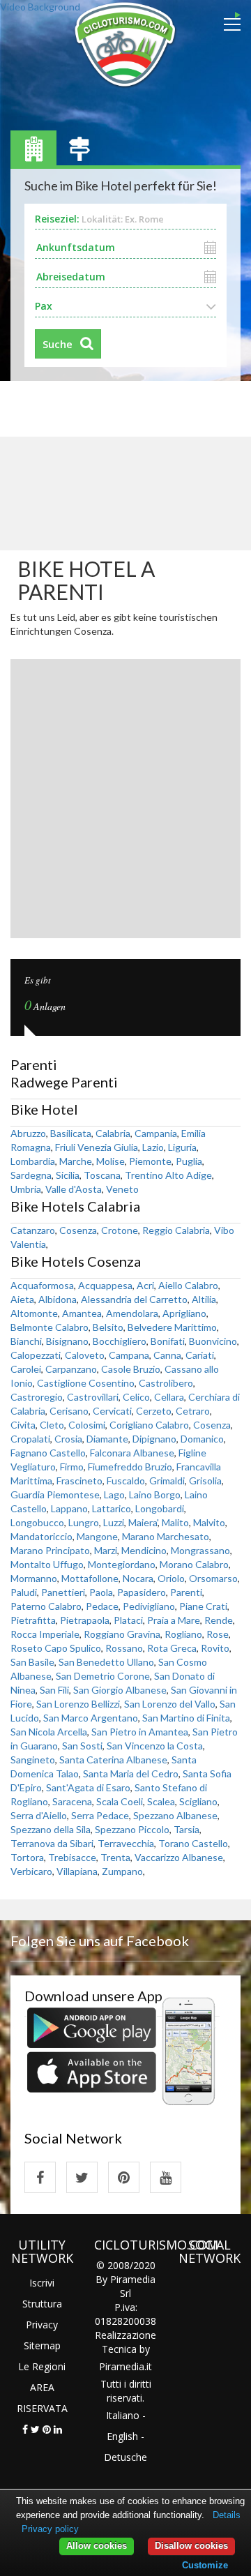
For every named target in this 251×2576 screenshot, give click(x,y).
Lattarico (112, 1508)
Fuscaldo (126, 1481)
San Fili (54, 1690)
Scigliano (198, 1801)
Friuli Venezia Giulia (97, 1147)
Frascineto (79, 1481)
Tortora (27, 1857)
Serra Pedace (100, 1815)
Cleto (52, 1425)
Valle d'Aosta (74, 1189)
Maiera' (143, 1522)
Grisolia (205, 1481)
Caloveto (85, 1355)
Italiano (123, 2415)
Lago (114, 1494)
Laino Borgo (155, 1494)
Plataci (128, 1620)
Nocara (138, 1578)
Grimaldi (167, 1481)
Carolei (26, 1369)
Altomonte (34, 1313)
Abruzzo (28, 1133)
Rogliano (183, 1634)
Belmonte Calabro (50, 1327)
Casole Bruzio (131, 1369)
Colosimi (87, 1425)
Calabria (113, 1133)
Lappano (69, 1508)
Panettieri (63, 1592)
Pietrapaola (85, 1620)
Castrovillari (93, 1397)
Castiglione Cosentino (86, 1383)
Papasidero (142, 1592)
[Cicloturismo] (40, 2177)
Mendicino (144, 1550)
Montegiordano (122, 1564)
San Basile (32, 1662)
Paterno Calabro (46, 1606)
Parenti (186, 1592)
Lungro (84, 1522)
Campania (156, 1133)
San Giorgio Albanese (120, 1690)
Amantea (82, 1313)
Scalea (161, 1801)
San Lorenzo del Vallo (170, 1704)
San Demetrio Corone (103, 1676)
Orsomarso (213, 1578)
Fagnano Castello (48, 1453)
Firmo (72, 1467)
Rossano (124, 1648)
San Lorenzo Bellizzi (78, 1704)
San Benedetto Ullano (106, 1662)
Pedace (102, 1606)
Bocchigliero (120, 1341)
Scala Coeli (120, 1801)
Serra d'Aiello (39, 1815)
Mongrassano (200, 1550)
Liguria (182, 1147)
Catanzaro (33, 1230)
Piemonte (150, 1161)
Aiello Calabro (188, 1285)
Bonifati (168, 1341)
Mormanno (34, 1578)
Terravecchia (126, 1843)
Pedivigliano (149, 1606)
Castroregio (37, 1397)
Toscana (102, 1175)
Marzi (106, 1550)
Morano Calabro (194, 1564)
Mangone (97, 1536)
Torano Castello (193, 1843)
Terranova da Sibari (52, 1843)
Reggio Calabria (176, 1230)
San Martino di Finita (186, 1718)
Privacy (42, 2325)
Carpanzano (71, 1369)
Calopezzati (36, 1355)
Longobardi (160, 1508)
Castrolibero (166, 1383)
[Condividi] (25, 2429)
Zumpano (122, 1871)
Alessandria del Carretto (134, 1299)
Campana (129, 1355)
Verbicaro (31, 1871)
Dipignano (154, 1439)
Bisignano (67, 1341)
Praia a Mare (174, 1620)
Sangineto (33, 1760)
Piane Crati (203, 1606)
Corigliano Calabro (149, 1425)
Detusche (125, 2457)
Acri (145, 1285)
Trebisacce (72, 1857)
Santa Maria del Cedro (131, 1773)
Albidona (58, 1299)
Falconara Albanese (132, 1453)
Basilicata (71, 1133)
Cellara (169, 1397)
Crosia (68, 1439)
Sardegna (31, 1175)
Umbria (26, 1189)
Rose (218, 1634)
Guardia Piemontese (55, 1494)
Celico (136, 1397)
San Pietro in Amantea (140, 1732)
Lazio (153, 1147)
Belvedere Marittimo (172, 1327)
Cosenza (78, 1230)
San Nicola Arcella (49, 1732)
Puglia (189, 1161)
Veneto (122, 1189)
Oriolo (171, 1578)
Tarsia (187, 1829)
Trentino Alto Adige (168, 1175)
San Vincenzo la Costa (155, 1746)
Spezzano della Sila (51, 1829)
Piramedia (122, 2366)
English (122, 2436)
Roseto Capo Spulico (56, 1648)
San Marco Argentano (91, 1718)
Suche (58, 344)
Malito (175, 1522)
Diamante (107, 1439)
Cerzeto (154, 1411)
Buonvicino (213, 1341)
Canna (167, 1355)
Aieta (22, 1299)
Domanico (202, 1439)
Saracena (72, 1801)
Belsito (108, 1327)
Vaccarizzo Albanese (179, 1857)
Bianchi (26, 1341)
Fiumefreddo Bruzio (130, 1467)
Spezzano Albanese (175, 1815)
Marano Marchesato (166, 1536)
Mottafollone (90, 1578)
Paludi (24, 1592)
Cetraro (193, 1411)
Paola (101, 1592)
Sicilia (68, 1175)
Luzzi (114, 1522)
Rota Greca (172, 1648)
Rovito (215, 1648)
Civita (23, 1425)
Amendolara (132, 1313)
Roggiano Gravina (122, 1634)
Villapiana (77, 1871)
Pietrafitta (33, 1620)
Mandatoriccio (41, 1536)
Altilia (204, 1299)
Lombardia (33, 1161)
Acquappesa (105, 1285)
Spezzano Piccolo (132, 1829)
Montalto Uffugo (47, 1564)
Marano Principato (50, 1550)
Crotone (120, 1230)
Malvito (209, 1522)
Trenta (115, 1857)
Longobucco (37, 1522)
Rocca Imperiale (45, 1634)
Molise (111, 1161)
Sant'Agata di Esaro (88, 1787)
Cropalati (30, 1439)
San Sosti (82, 1746)
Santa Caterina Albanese (113, 1760)
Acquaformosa (42, 1285)
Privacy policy (50, 2529)
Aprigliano (184, 1313)
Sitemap (42, 2345)
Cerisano (69, 1411)
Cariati (200, 1355)
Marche (76, 1161)
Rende (219, 1620)
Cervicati (112, 1411)
